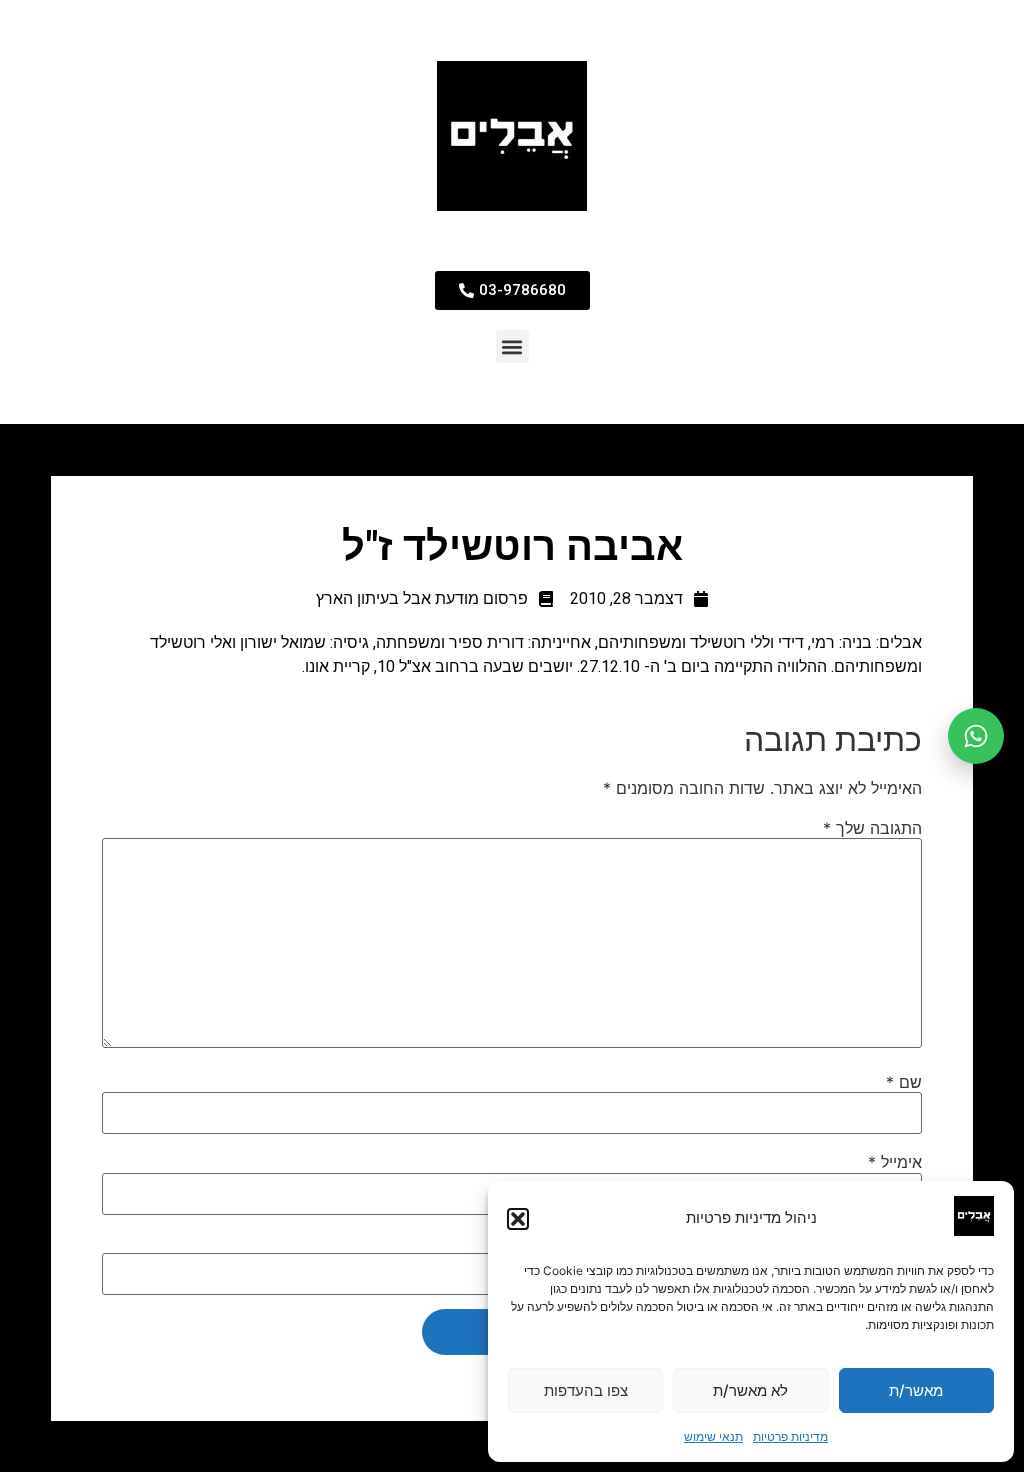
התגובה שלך (872, 828)
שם (904, 1082)
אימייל (895, 1162)
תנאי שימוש (713, 1436)
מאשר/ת (916, 1390)
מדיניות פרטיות (790, 1436)
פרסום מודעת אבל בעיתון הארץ (422, 598)
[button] (518, 1219)
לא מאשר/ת (750, 1390)
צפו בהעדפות (586, 1390)
